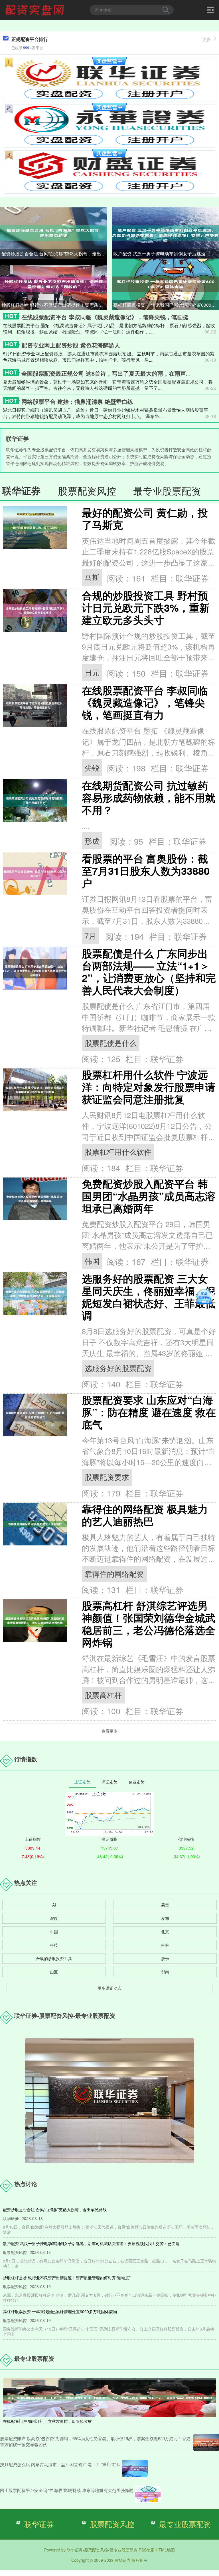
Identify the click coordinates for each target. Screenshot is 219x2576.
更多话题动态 (109, 1988)
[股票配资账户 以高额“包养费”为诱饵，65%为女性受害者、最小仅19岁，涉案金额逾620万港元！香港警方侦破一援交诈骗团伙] (206, 2442)
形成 (92, 841)
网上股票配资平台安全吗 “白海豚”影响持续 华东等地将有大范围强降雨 (67, 2490)
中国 (54, 1932)
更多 (207, 39)
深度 (54, 1918)
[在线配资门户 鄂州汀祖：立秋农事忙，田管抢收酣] (109, 2397)
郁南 (165, 1972)
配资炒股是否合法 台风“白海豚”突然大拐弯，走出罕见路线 (54, 254)
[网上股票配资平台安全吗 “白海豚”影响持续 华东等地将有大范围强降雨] (148, 2494)
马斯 (92, 577)
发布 (165, 1918)
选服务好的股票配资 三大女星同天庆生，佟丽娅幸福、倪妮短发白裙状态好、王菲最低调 (149, 1297)
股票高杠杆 (103, 1695)
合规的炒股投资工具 (54, 1958)
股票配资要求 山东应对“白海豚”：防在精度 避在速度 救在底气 (149, 1412)
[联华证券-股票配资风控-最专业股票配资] (35, 9)
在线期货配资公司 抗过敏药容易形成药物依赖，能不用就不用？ (149, 797)
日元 (92, 672)
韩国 (92, 1261)
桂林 (165, 1945)
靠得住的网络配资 (114, 1574)
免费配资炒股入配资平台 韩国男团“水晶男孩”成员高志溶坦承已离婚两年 (149, 1196)
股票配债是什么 (111, 1043)
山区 (54, 1972)
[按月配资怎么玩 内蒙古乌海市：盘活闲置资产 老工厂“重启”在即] (135, 2468)
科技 (54, 1945)
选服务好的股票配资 (118, 1368)
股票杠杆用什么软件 (118, 1152)
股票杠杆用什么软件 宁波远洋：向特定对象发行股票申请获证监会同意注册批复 (149, 1087)
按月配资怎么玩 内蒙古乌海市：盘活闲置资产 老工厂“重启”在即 (60, 2464)
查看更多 (109, 1731)
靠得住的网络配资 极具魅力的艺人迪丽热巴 (145, 1515)
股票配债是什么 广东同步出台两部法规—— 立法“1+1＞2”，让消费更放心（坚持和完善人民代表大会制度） (149, 972)
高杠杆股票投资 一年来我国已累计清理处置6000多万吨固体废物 (166, 305)
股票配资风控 (112, 2524)
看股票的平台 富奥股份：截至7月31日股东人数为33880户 (146, 871)
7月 (90, 935)
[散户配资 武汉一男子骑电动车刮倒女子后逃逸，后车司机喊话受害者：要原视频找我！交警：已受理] (165, 232)
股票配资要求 (107, 1477)
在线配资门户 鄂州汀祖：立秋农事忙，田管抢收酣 (47, 2421)
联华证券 (39, 2524)
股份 (165, 1958)
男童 (165, 1905)
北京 (165, 1932)
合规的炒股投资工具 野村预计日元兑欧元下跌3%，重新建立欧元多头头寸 (146, 608)
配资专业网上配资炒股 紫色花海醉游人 (71, 345)
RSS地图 (147, 2550)
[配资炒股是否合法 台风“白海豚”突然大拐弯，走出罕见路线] (54, 232)
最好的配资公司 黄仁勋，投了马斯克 (145, 519)
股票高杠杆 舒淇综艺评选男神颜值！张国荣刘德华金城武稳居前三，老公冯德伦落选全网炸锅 (149, 1624)
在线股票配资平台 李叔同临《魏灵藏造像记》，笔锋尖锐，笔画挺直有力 (113, 317)
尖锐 (92, 767)
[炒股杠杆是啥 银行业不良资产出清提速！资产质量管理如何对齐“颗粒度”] (54, 284)
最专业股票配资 (185, 2524)
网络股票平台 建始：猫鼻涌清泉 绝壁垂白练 (77, 401)
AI (54, 1905)
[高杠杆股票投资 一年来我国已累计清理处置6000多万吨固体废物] (165, 284)
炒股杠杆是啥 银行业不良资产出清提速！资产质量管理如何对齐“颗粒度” (54, 305)
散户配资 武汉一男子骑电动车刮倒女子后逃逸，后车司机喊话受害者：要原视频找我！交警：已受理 (166, 254)
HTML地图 (165, 2550)
